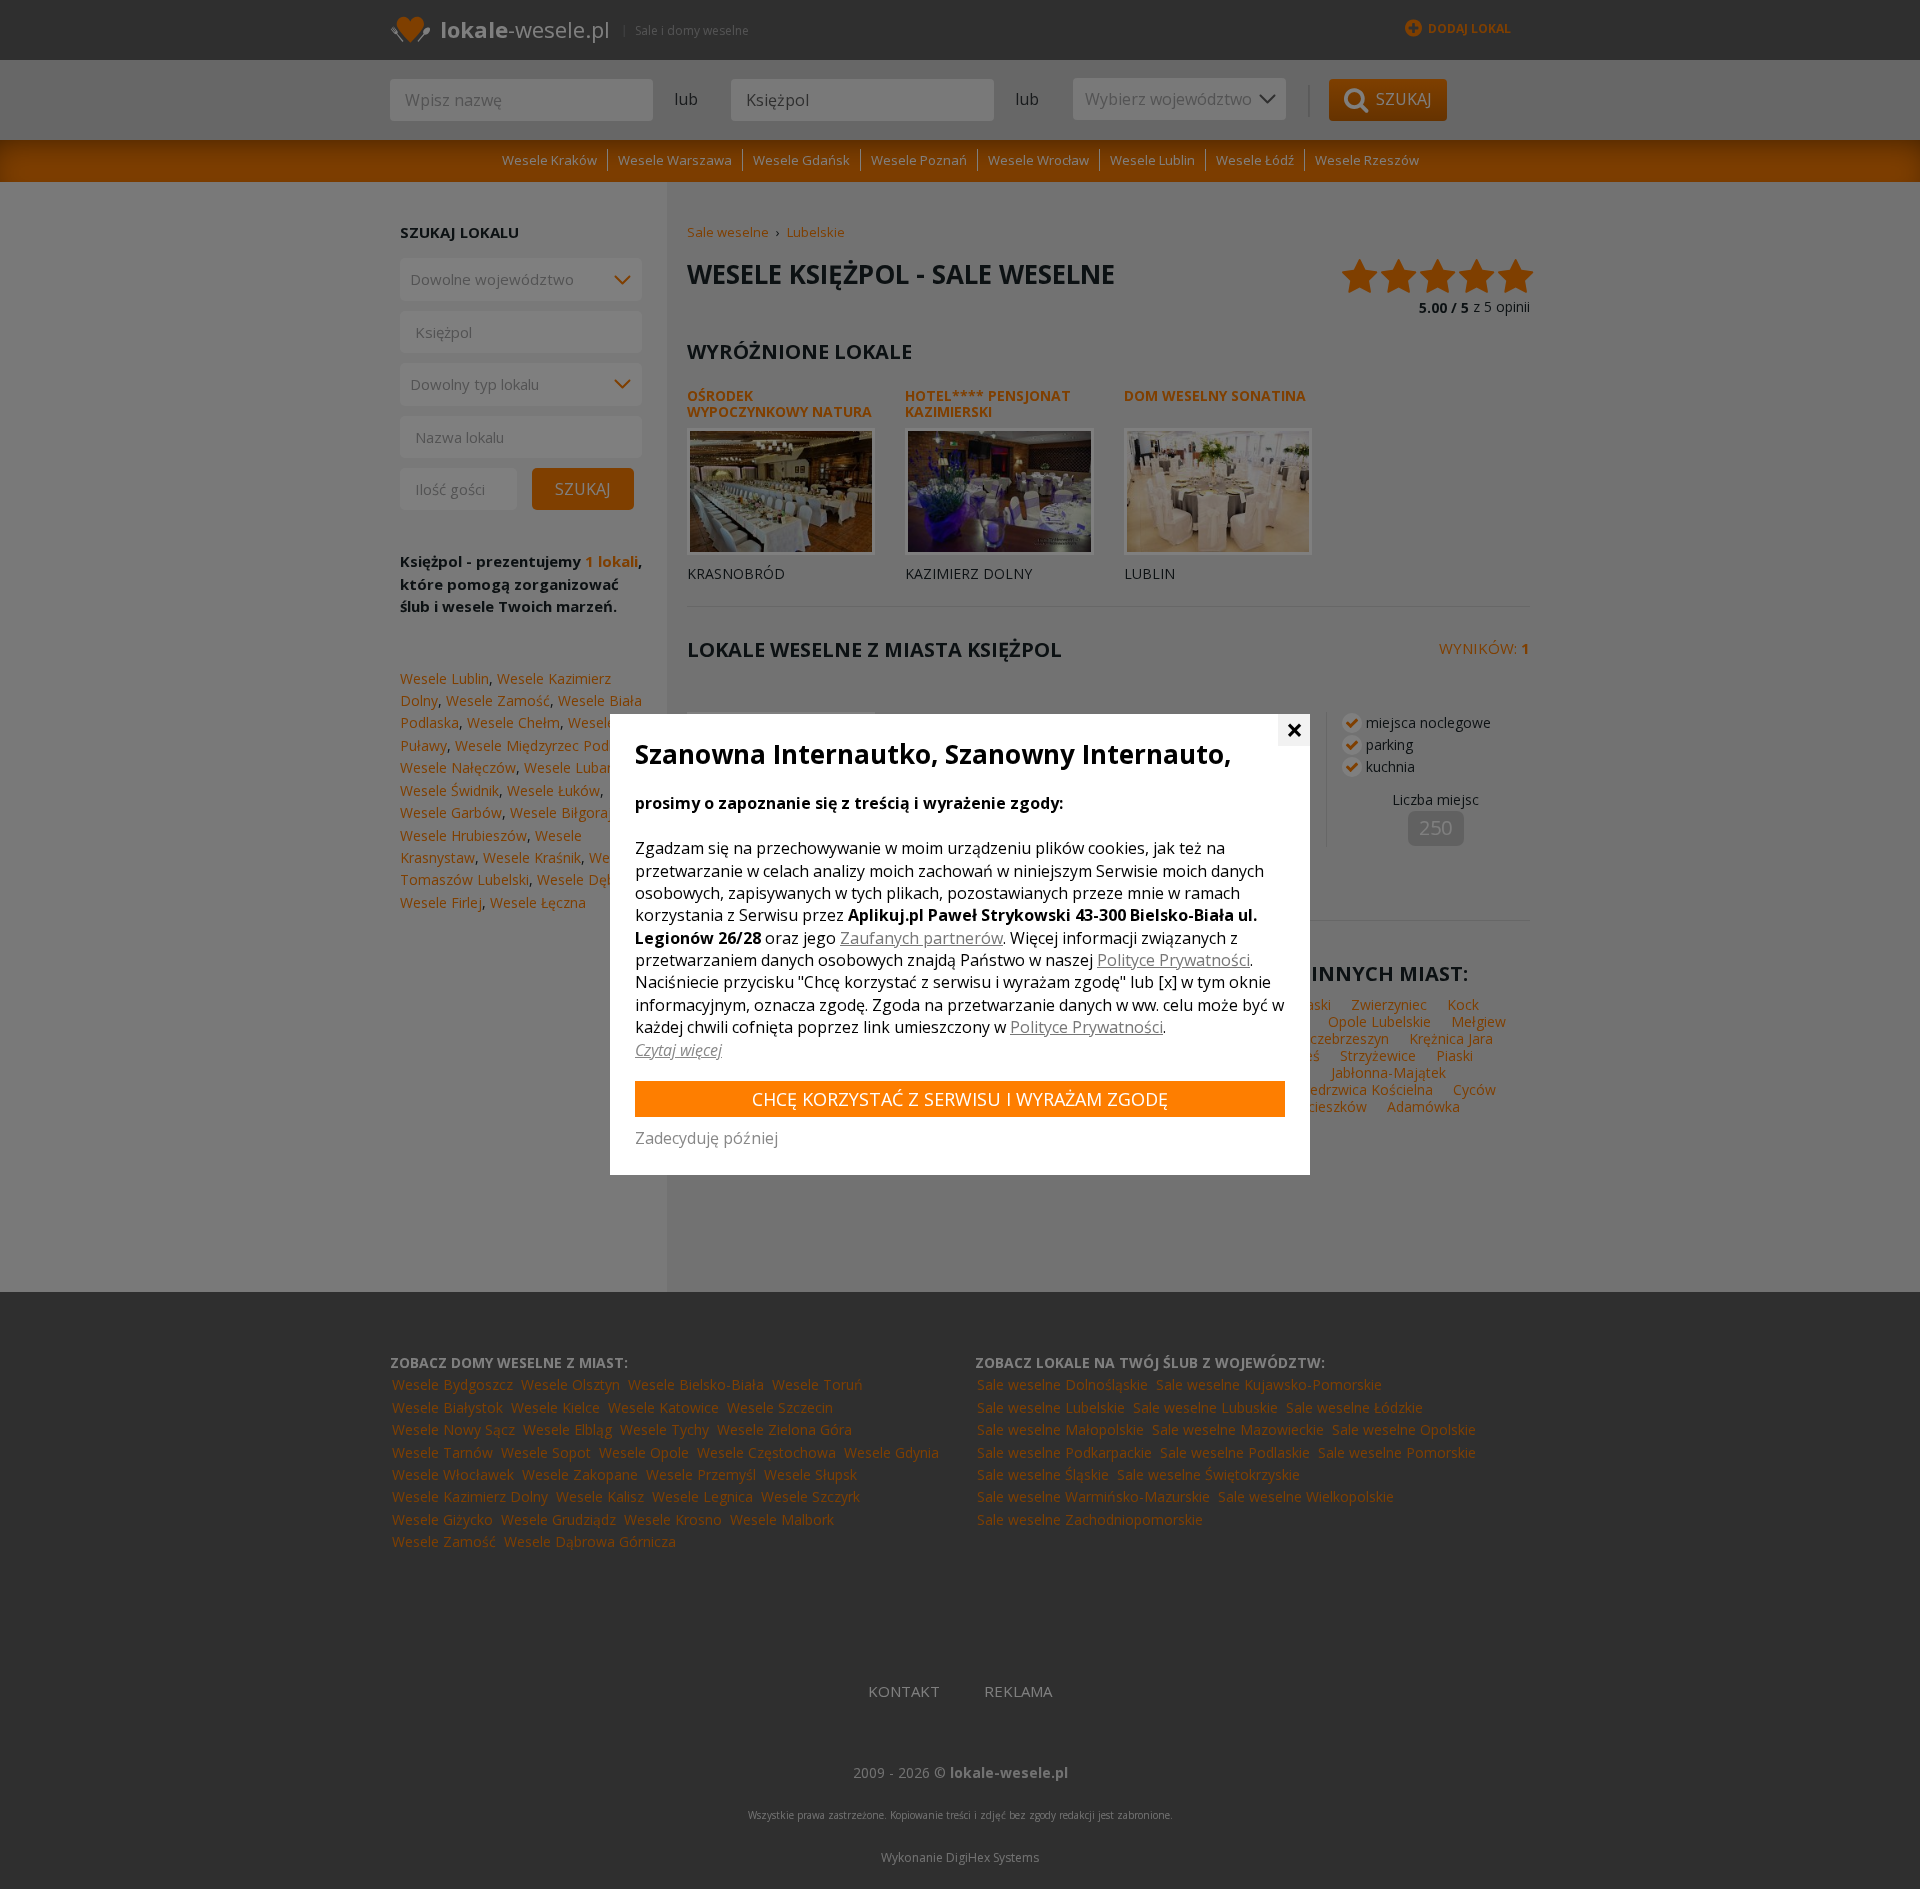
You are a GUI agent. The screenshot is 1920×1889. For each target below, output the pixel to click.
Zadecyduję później (706, 1138)
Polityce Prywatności (1173, 960)
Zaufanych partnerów (921, 938)
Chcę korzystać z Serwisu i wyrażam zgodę (960, 1099)
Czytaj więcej (678, 1050)
